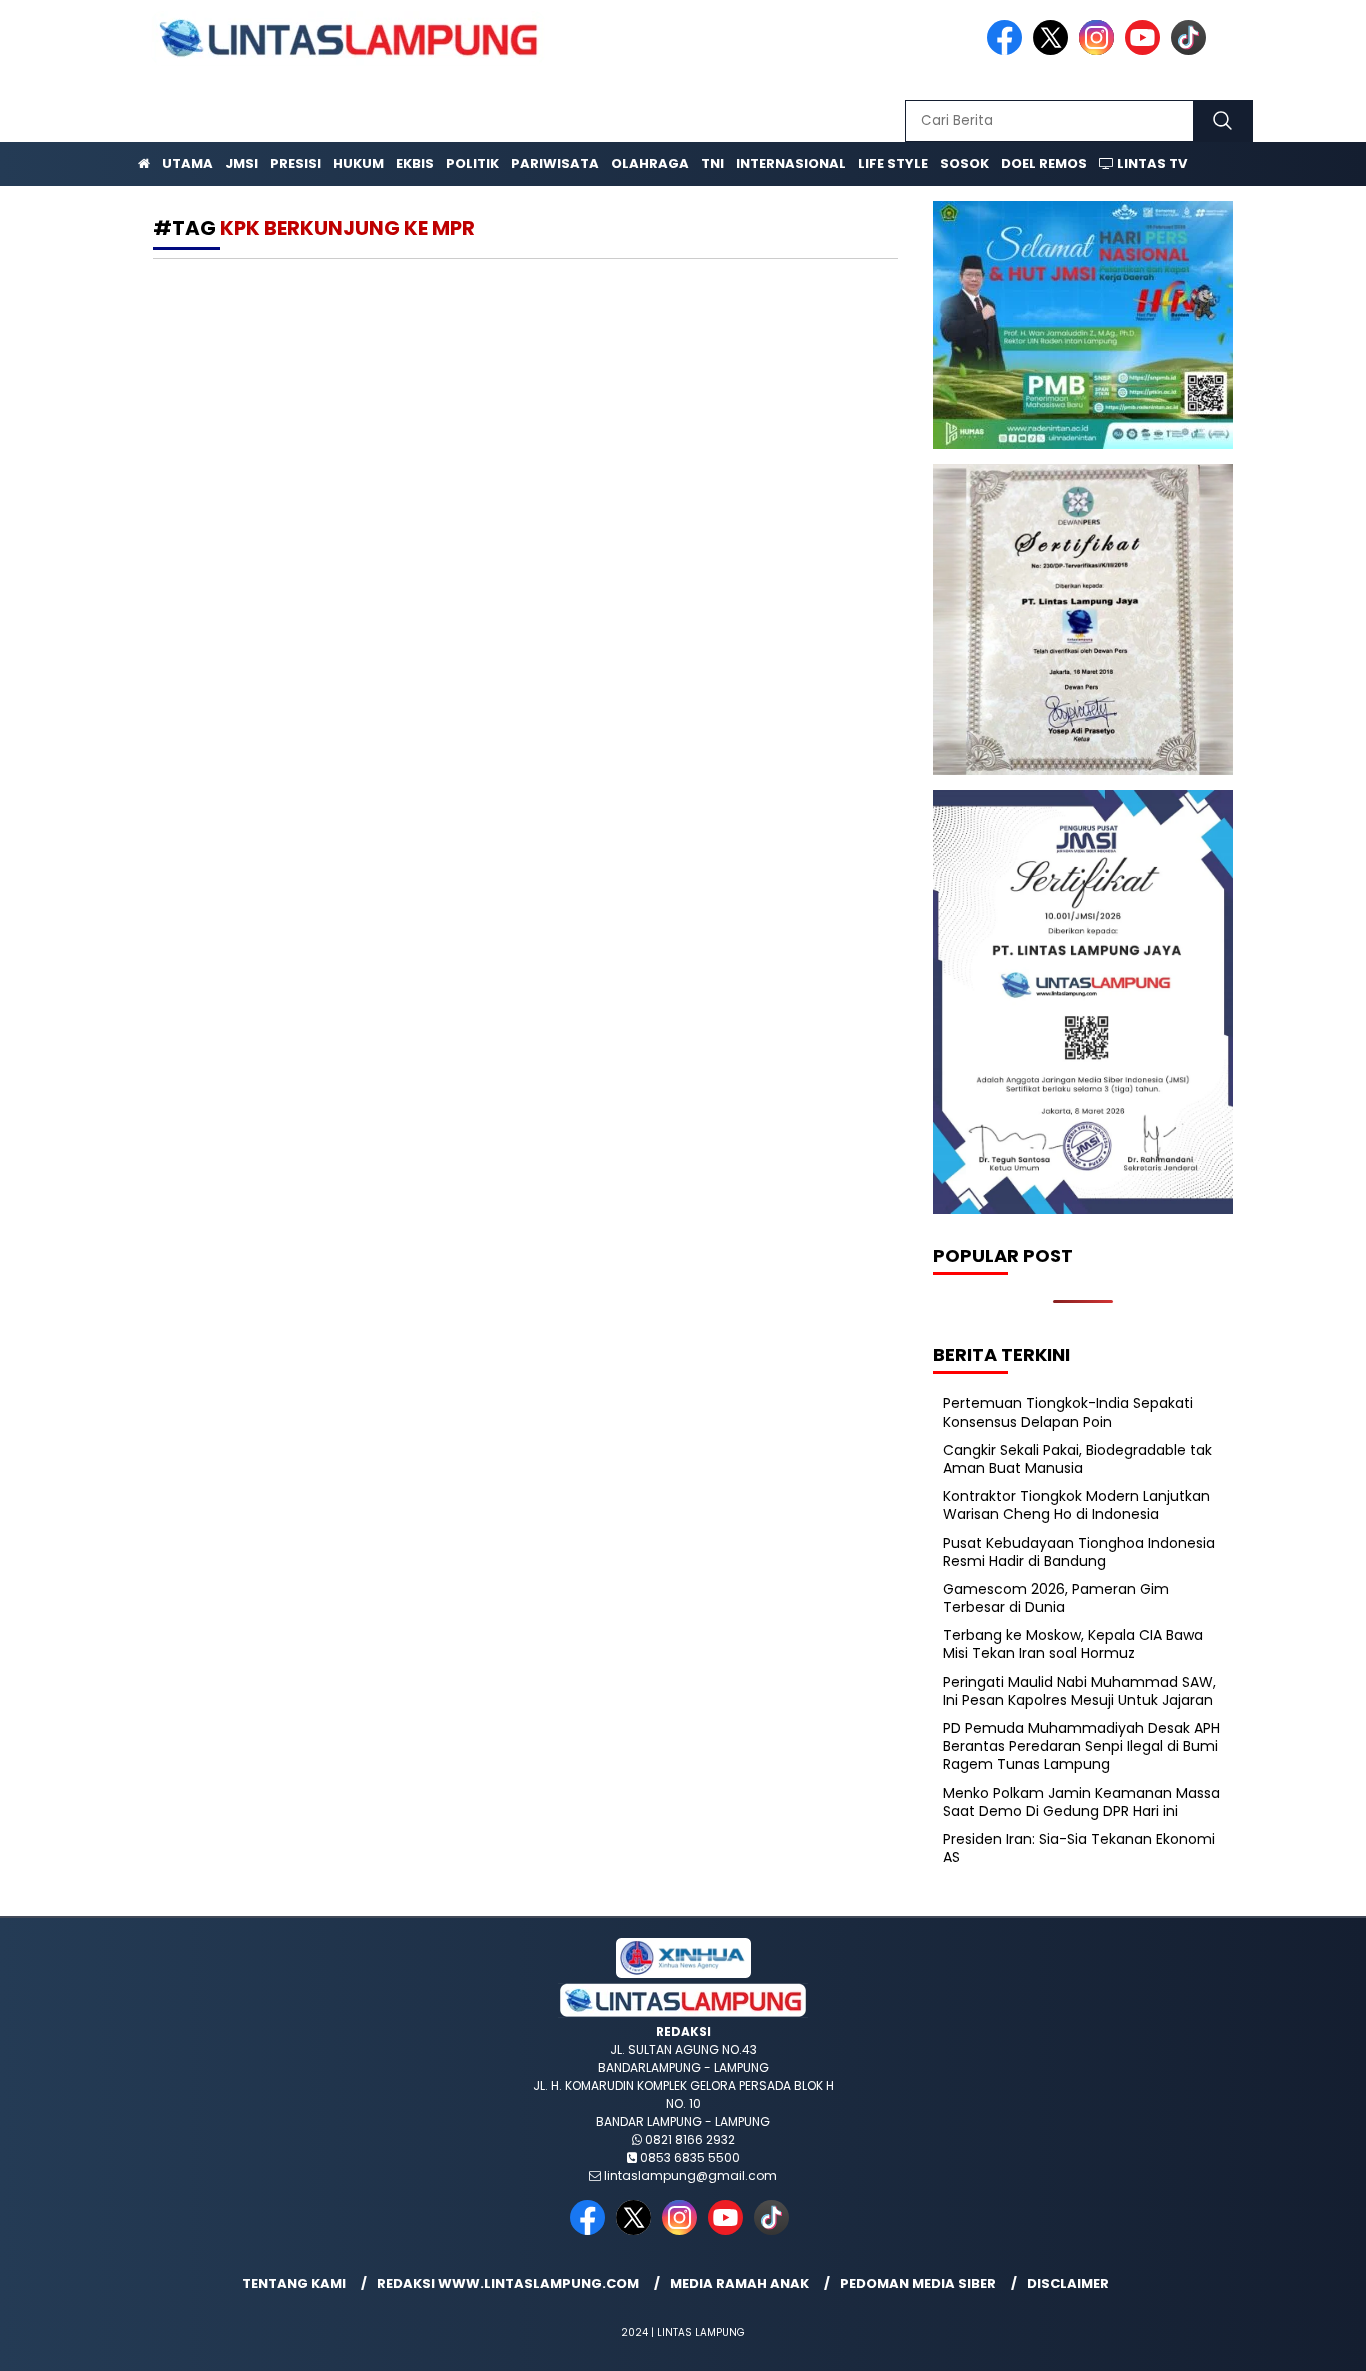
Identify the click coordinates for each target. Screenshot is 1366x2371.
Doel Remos (1044, 163)
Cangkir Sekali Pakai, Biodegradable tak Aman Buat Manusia (1077, 1459)
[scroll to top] (1308, 2340)
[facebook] (1008, 50)
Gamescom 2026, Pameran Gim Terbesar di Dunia (1056, 1598)
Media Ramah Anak (739, 2283)
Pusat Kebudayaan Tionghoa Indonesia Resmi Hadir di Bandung (1079, 1552)
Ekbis (415, 163)
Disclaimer (1068, 2283)
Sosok (964, 163)
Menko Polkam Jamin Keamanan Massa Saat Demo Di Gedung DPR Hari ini (1081, 1802)
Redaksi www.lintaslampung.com (508, 2283)
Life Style (893, 163)
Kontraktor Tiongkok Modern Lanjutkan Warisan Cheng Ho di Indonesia (1076, 1505)
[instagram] (1100, 50)
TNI (712, 163)
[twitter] (1054, 50)
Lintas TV (1150, 163)
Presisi (295, 163)
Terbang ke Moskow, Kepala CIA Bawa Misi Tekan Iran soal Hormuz (1073, 1644)
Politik (472, 163)
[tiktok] (1192, 50)
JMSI (241, 163)
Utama (187, 163)
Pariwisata (555, 163)
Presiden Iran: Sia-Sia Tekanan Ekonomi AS (1079, 1848)
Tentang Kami (294, 2283)
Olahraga (650, 163)
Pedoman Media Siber (918, 2283)
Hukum (358, 163)
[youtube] (1146, 50)
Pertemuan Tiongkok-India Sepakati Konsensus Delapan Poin (1068, 1412)
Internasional (791, 163)
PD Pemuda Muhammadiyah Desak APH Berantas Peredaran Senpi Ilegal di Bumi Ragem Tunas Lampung (1081, 1746)
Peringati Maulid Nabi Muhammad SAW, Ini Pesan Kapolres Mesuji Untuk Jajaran (1079, 1691)
